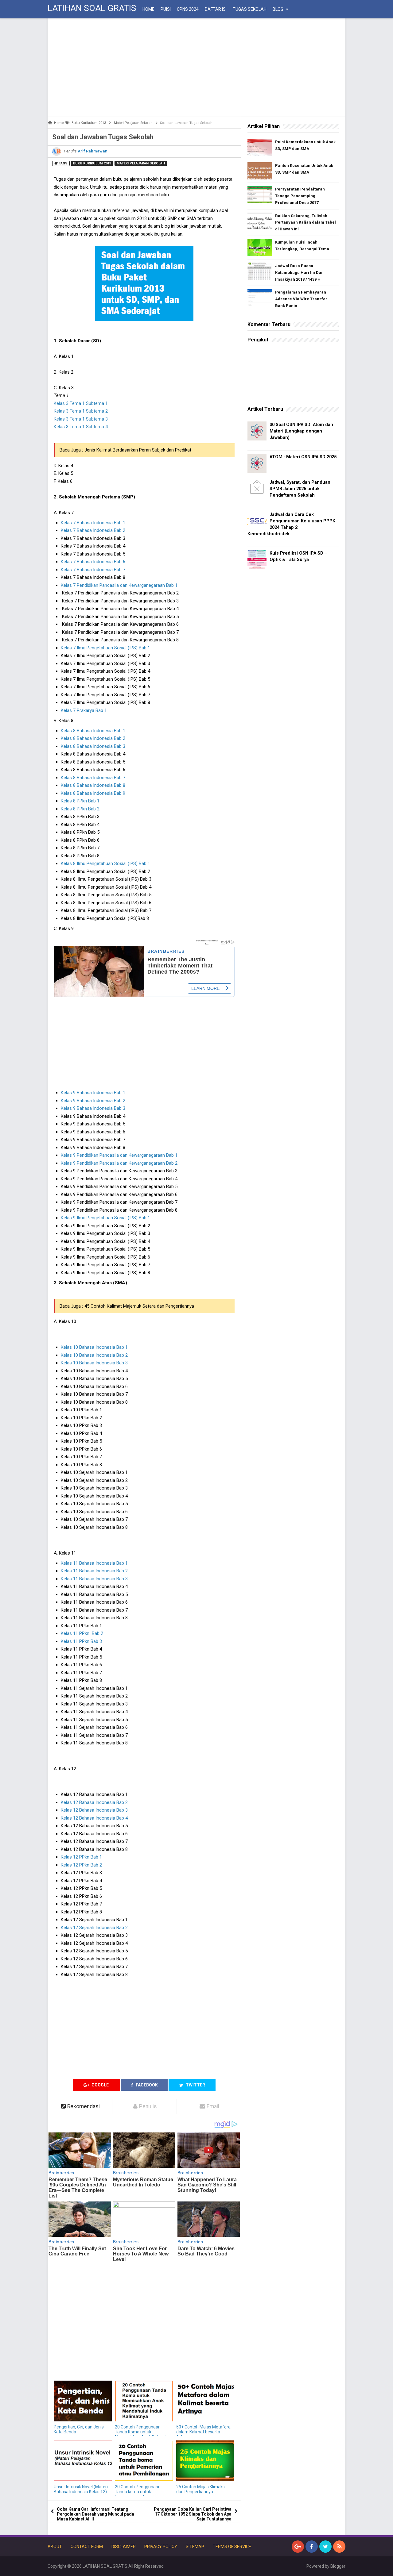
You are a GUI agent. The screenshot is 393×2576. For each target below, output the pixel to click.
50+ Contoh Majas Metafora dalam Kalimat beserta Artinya (203, 2432)
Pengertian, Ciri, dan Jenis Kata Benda (79, 2429)
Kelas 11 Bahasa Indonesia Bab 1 (94, 1563)
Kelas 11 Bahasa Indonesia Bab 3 (94, 1579)
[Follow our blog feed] (339, 2547)
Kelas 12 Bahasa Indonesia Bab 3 (94, 1810)
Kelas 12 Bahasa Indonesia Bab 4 (94, 1818)
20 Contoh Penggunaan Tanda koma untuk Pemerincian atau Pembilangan (138, 2494)
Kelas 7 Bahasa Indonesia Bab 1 (93, 523)
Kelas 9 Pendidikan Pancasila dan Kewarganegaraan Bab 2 (119, 1163)
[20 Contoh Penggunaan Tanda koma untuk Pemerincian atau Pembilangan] (144, 2461)
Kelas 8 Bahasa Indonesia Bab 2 (93, 738)
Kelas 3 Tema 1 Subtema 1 (81, 403)
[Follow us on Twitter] (325, 2547)
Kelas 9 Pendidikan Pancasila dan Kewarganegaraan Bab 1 (119, 1155)
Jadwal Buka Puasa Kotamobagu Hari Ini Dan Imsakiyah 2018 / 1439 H (299, 273)
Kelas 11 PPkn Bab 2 (82, 1633)
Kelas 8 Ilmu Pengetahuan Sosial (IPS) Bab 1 (105, 863)
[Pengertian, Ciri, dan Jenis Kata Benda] (83, 2401)
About (55, 2547)
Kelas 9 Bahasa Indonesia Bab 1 (93, 1093)
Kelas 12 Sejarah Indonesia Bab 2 (94, 1928)
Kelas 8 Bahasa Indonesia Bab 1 (93, 731)
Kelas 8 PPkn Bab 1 (80, 801)
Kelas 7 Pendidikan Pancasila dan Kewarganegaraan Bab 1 (119, 585)
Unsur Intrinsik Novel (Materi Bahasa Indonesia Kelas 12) (81, 2489)
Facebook (146, 2085)
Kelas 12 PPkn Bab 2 (81, 1865)
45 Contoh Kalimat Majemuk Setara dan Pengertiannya (139, 1306)
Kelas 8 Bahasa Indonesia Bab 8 (93, 785)
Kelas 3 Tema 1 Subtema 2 (81, 411)
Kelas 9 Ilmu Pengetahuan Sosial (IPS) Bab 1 (105, 1218)
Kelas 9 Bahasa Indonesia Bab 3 (93, 1108)
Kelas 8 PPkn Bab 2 (80, 809)
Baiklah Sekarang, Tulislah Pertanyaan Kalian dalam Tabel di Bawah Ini (305, 223)
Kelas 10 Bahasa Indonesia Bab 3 (94, 1363)
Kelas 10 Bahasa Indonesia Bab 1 (94, 1347)
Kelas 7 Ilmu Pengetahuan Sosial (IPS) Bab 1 (105, 648)
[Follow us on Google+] (298, 2547)
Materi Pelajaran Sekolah (141, 163)
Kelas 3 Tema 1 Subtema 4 (81, 427)
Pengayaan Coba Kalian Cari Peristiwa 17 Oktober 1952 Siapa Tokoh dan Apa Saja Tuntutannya (193, 2514)
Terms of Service (232, 2547)
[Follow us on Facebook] (312, 2547)
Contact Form (87, 2547)
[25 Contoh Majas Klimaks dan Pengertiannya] (205, 2461)
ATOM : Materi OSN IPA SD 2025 (303, 457)
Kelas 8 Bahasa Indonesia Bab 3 (93, 746)
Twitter (195, 2085)
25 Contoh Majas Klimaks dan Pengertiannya (200, 2489)
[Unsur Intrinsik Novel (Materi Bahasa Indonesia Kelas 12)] (83, 2461)
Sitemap (195, 2547)
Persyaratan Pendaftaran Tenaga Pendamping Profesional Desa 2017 (300, 196)
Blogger (338, 2566)
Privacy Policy (161, 2547)
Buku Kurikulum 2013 (92, 163)
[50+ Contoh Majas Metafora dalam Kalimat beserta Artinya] (205, 2401)
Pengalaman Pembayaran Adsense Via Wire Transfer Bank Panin (301, 299)
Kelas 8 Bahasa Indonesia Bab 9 (93, 793)
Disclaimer (124, 2547)
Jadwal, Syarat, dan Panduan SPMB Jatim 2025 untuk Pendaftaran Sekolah (300, 489)
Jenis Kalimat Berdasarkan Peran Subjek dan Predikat (138, 450)
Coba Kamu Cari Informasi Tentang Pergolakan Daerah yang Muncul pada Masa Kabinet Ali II (95, 2514)
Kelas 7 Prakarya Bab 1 (84, 710)
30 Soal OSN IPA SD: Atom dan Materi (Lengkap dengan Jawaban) (301, 431)
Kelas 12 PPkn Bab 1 (81, 1857)
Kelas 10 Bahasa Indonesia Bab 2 (94, 1355)
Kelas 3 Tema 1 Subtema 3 (81, 419)
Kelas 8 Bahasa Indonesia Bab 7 (93, 778)
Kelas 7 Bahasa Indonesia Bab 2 (93, 530)
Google (100, 2085)
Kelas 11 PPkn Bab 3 (81, 1641)
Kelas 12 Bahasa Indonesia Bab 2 (94, 1802)
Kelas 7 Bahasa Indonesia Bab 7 (93, 570)
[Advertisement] (196, 67)
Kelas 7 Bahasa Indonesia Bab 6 (93, 562)
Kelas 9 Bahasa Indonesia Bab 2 (93, 1101)
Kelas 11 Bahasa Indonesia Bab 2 (94, 1571)
